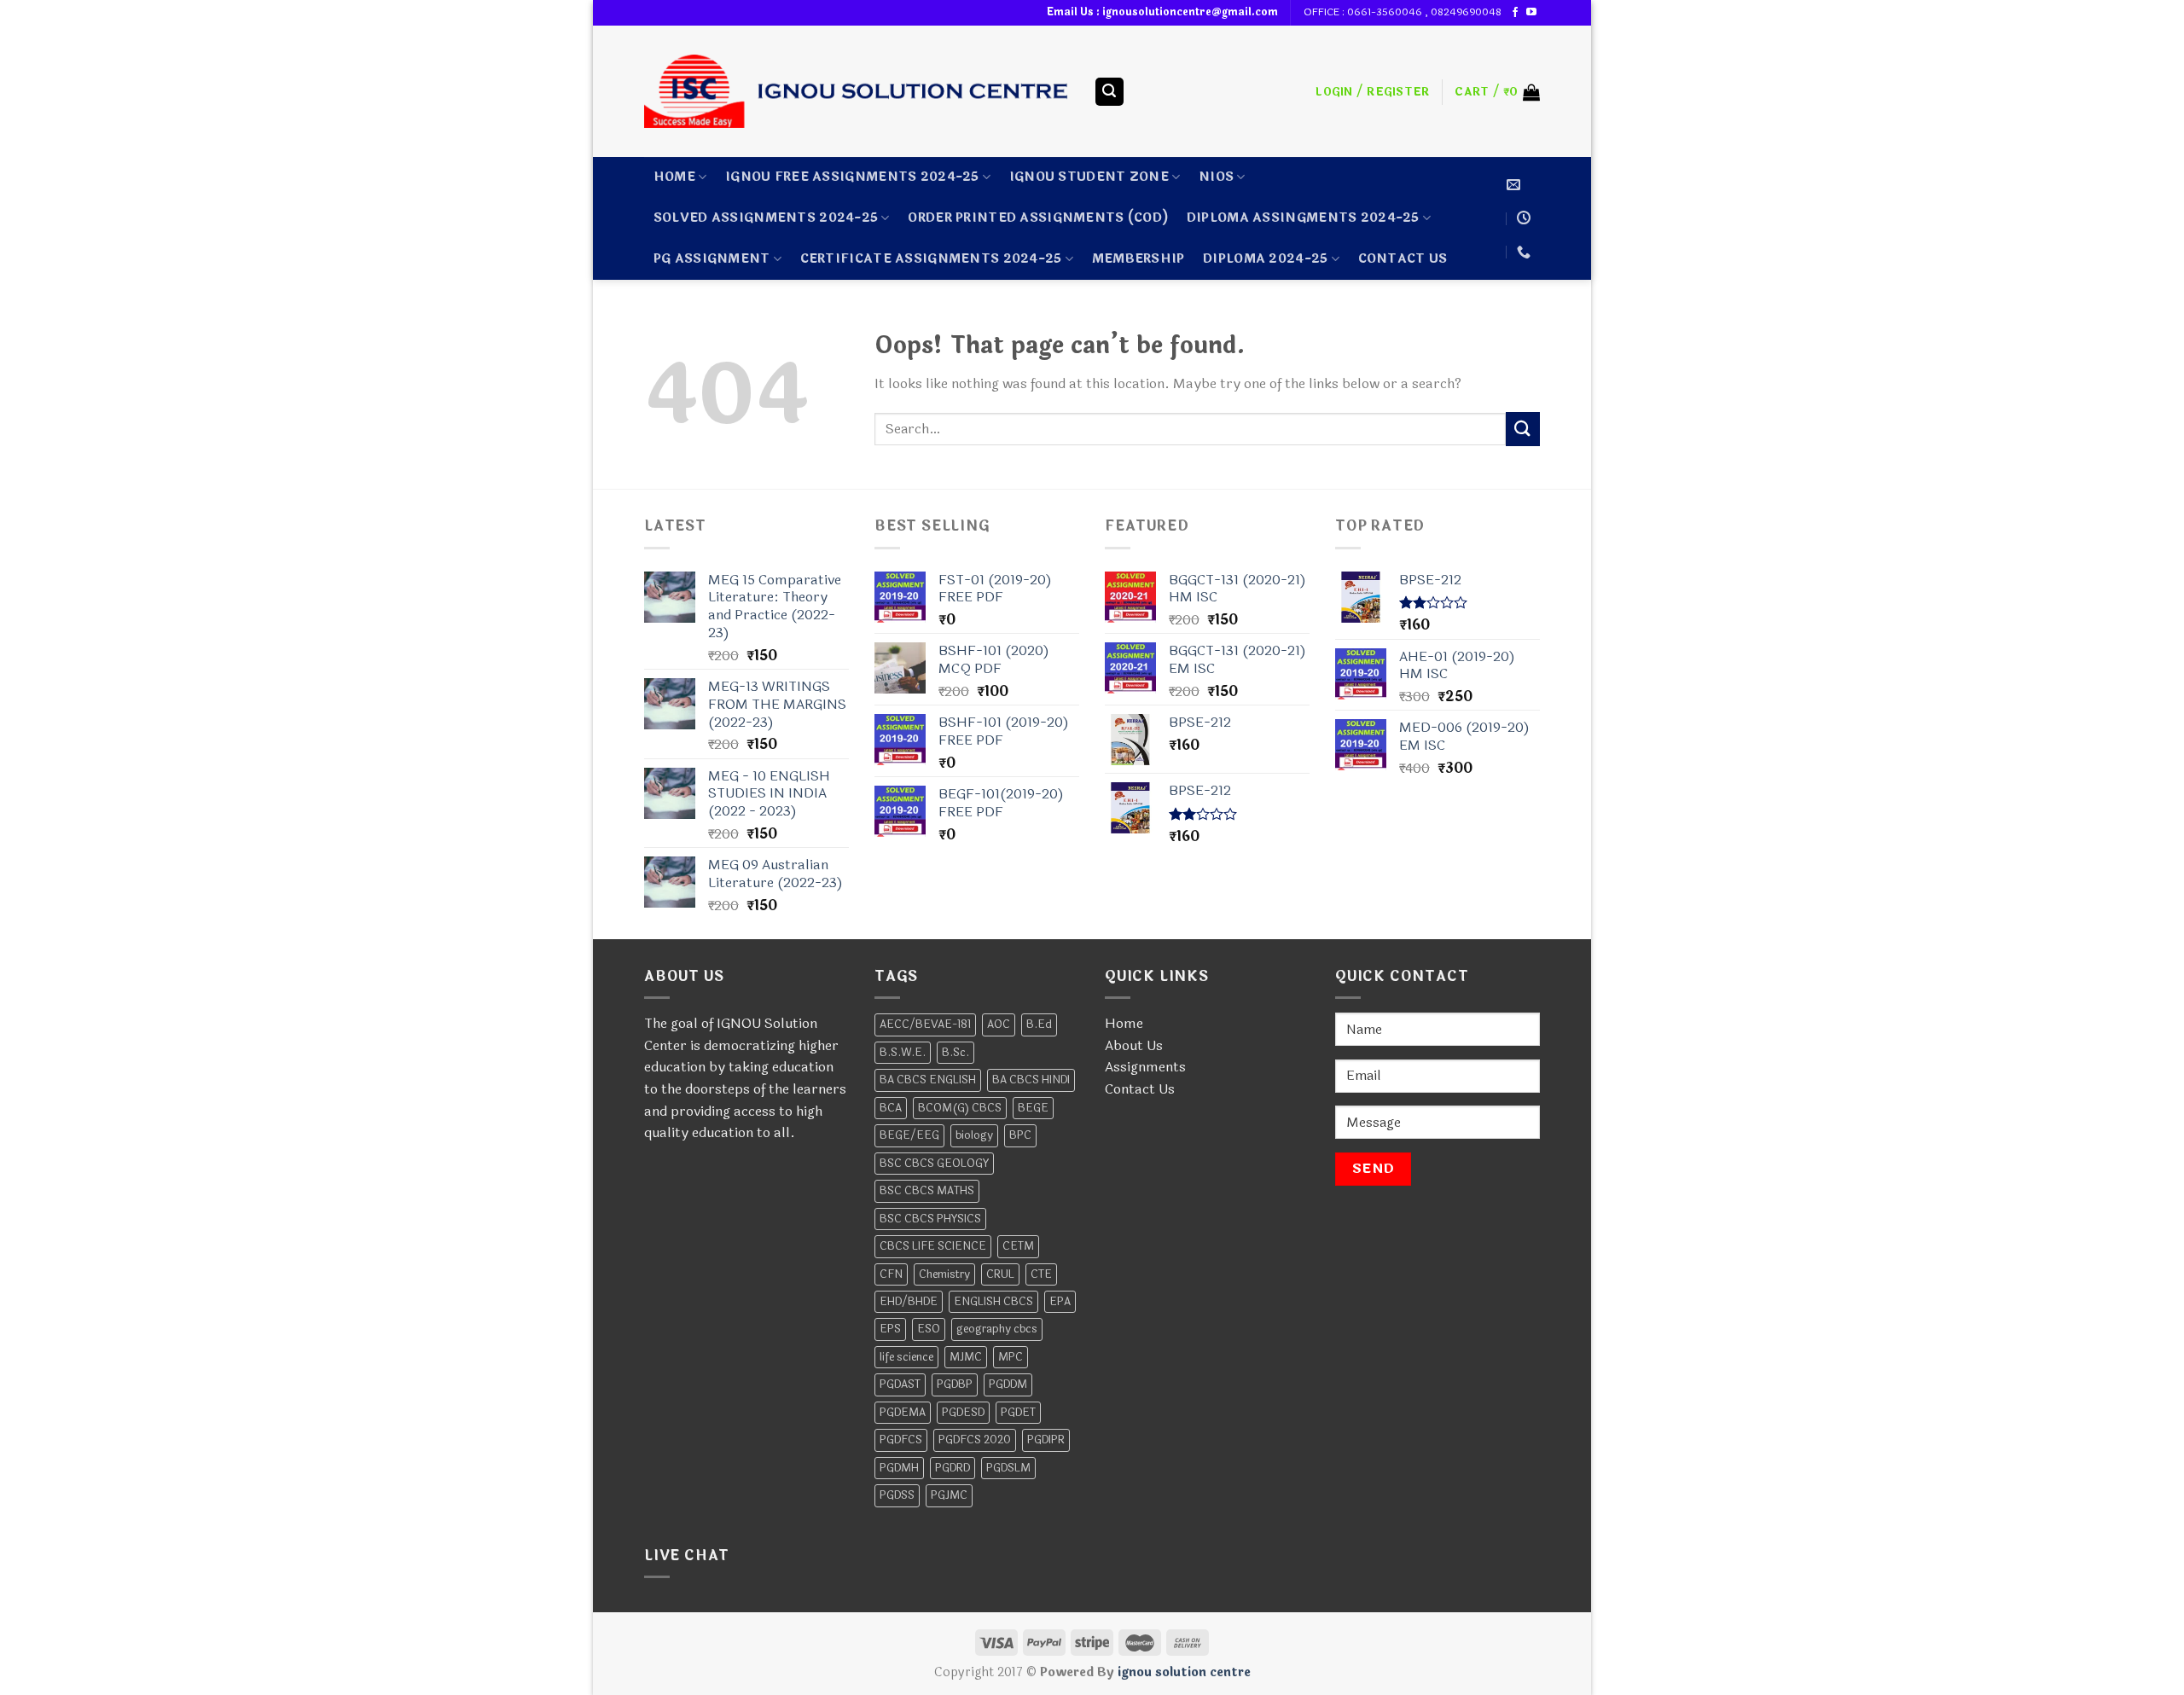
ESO (929, 1329)
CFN (891, 1274)
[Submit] (1523, 429)
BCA (891, 1108)
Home (674, 177)
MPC (1011, 1357)
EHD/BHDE (909, 1302)
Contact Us (1140, 1089)
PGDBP (955, 1384)
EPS (890, 1329)
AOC (999, 1025)
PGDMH (899, 1468)
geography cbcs (997, 1329)
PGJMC (949, 1495)
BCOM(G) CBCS (960, 1108)
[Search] (1110, 92)
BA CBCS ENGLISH (928, 1080)
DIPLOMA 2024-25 (1265, 259)
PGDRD (953, 1468)
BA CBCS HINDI (1031, 1080)
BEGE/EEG (909, 1135)
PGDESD (963, 1413)
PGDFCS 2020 (975, 1440)
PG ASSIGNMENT (712, 259)
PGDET (1018, 1413)
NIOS (1216, 177)
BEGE (1033, 1108)
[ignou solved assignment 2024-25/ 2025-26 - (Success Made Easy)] (856, 91)
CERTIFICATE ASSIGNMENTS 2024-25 (931, 259)
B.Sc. (955, 1053)
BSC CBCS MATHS (927, 1191)
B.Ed (1039, 1025)
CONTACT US (1403, 259)
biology (974, 1135)
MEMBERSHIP (1138, 259)
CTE (1041, 1274)
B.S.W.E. (903, 1053)
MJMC (966, 1357)
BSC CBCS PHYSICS (930, 1219)
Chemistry (944, 1274)
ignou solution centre (1184, 1672)
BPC (1020, 1135)
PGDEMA (903, 1413)
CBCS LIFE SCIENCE (933, 1246)
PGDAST (900, 1384)
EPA (1060, 1302)
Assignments (1145, 1067)
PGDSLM (1008, 1468)
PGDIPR (1046, 1440)
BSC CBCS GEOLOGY (934, 1164)
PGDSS (897, 1495)
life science (906, 1357)
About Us (1134, 1045)
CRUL (1000, 1274)
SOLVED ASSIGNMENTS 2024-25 (766, 218)
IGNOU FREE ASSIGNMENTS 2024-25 (852, 177)
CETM (1018, 1246)
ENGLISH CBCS (993, 1302)
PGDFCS (901, 1440)
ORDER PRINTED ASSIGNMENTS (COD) (1038, 218)
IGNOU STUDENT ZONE (1089, 177)
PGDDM (1008, 1384)
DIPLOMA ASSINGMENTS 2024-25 (1303, 218)
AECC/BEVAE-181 (925, 1025)
